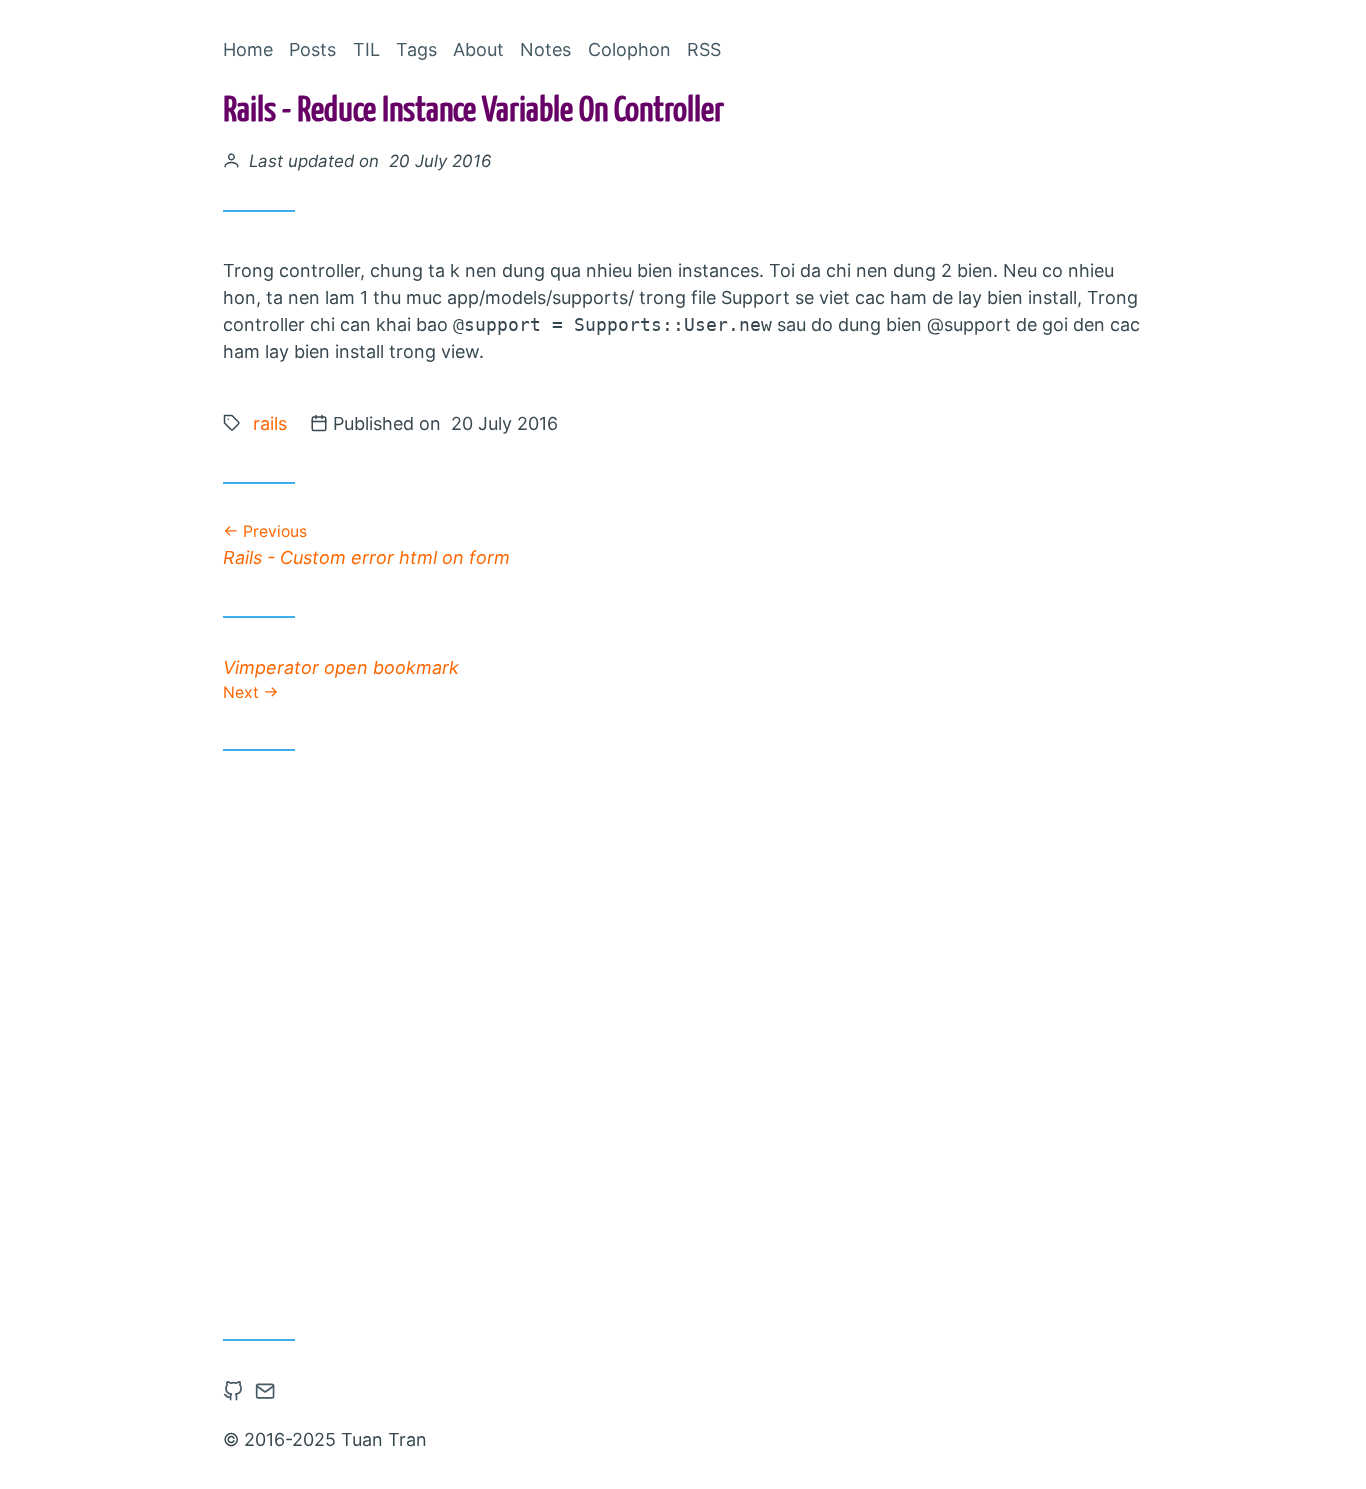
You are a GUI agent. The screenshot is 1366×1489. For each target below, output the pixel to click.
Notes (545, 49)
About (478, 49)
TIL (366, 49)
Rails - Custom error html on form (366, 545)
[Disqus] (683, 1037)
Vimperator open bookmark (341, 679)
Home (248, 49)
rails (270, 423)
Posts (312, 49)
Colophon (629, 49)
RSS (704, 49)
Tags (416, 49)
